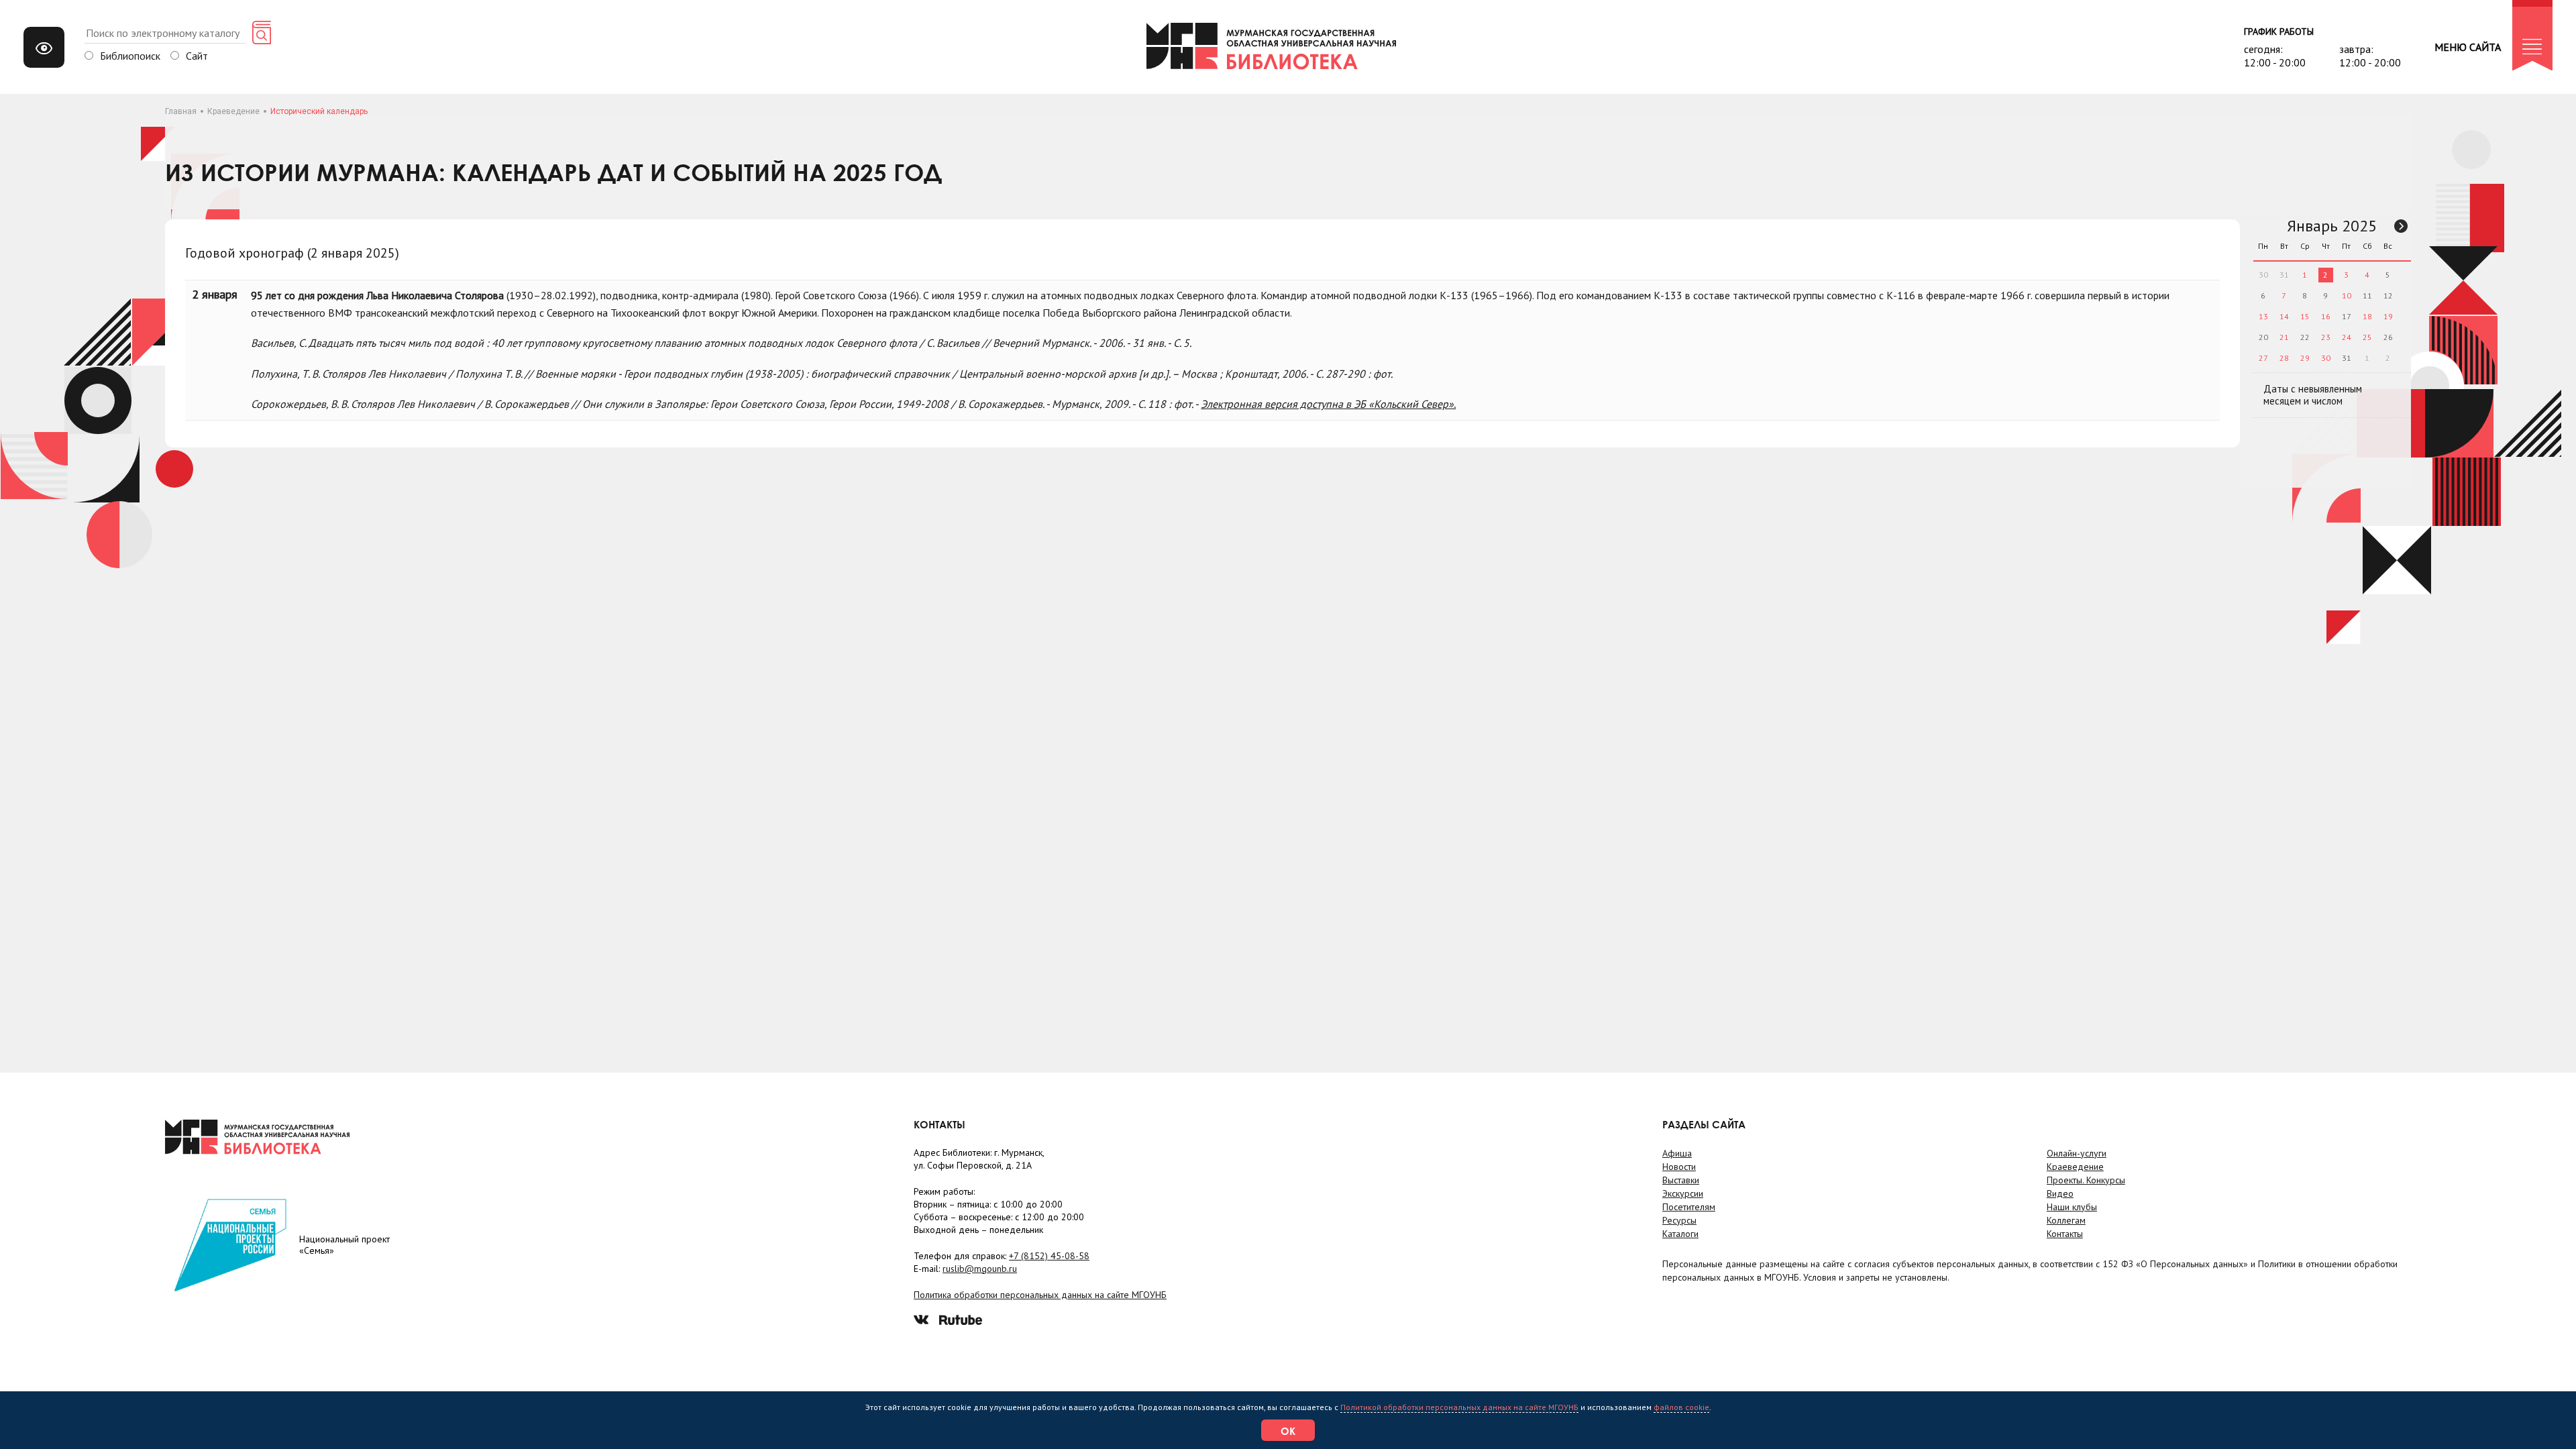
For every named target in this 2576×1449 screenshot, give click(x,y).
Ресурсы (1679, 1220)
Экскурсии (1683, 1193)
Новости (1679, 1167)
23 (2326, 337)
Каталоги (1680, 1234)
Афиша (1677, 1153)
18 (2367, 316)
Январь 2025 (2332, 226)
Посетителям (1689, 1207)
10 (2347, 296)
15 (2305, 316)
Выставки (1681, 1180)
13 (2263, 316)
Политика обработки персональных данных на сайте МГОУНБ (1040, 1295)
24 (2347, 337)
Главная (181, 111)
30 (2326, 358)
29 (2305, 358)
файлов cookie (1681, 1407)
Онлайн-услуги (2077, 1153)
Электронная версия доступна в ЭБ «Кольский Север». (1328, 404)
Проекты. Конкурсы (2086, 1180)
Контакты (2065, 1234)
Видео (2060, 1193)
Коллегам (2066, 1220)
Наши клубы (2072, 1207)
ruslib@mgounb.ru (980, 1269)
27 (2263, 358)
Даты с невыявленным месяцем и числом (2313, 395)
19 (2388, 316)
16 (2326, 316)
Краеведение (233, 111)
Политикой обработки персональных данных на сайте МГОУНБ (1459, 1407)
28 (2284, 358)
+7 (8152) (1049, 1256)
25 (2367, 337)
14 (2284, 316)
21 (2284, 337)
